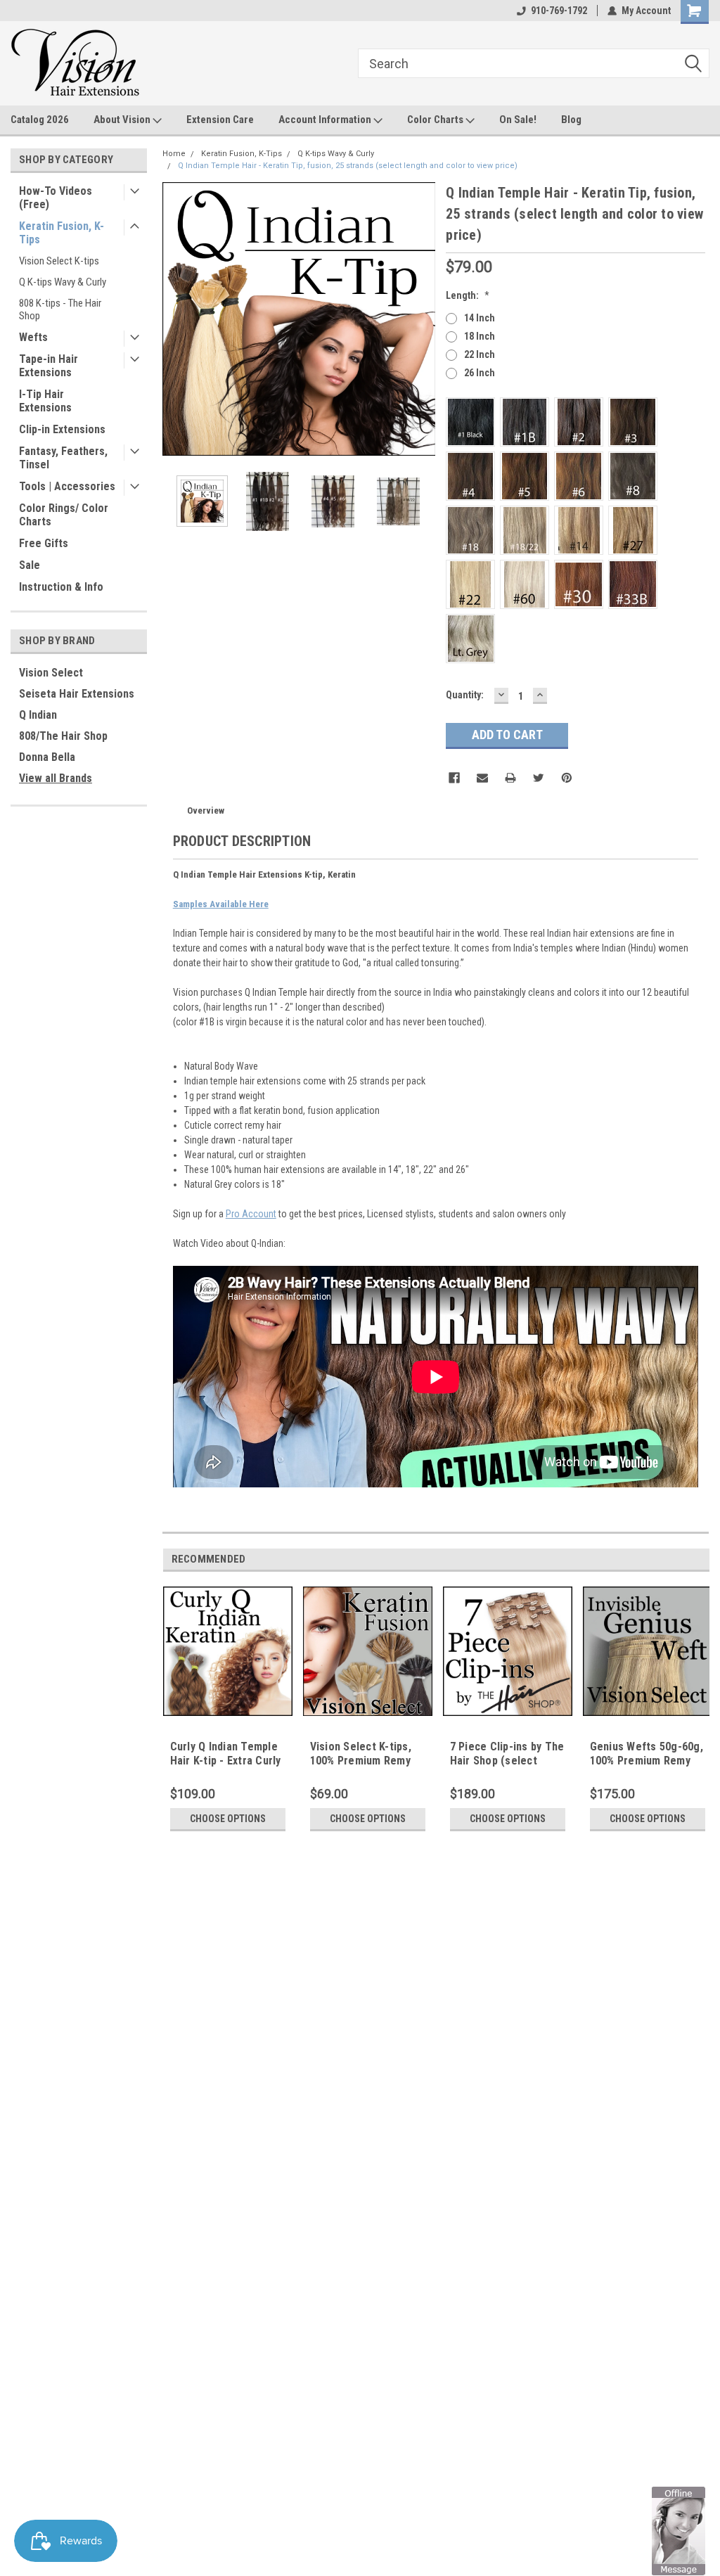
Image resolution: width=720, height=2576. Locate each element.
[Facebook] (454, 778)
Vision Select (51, 673)
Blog (571, 120)
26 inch (480, 373)
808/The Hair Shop (63, 736)
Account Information (326, 120)
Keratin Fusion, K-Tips (62, 233)
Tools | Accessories (67, 486)
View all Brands (56, 778)
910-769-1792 (559, 11)
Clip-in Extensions (62, 429)
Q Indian (38, 715)
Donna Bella (47, 757)
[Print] (510, 778)
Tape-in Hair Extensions (49, 366)
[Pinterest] (567, 778)
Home (174, 154)
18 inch (480, 336)
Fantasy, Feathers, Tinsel (63, 458)
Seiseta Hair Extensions (77, 694)
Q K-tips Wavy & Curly (63, 282)
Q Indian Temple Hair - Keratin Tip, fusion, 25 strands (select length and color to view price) (348, 166)
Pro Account (251, 1214)
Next (421, 319)
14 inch (480, 318)
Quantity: (465, 695)
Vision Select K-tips (59, 261)
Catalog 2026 (40, 120)
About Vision (123, 120)
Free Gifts (44, 543)
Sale (30, 565)
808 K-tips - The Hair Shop (60, 309)
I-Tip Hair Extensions (45, 401)
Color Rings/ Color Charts (64, 515)
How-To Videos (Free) (56, 198)
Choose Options (228, 1819)
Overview (206, 810)
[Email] (482, 778)
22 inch (480, 354)
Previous (176, 319)
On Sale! (518, 120)
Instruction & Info (61, 587)
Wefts (33, 337)
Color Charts (436, 120)
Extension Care (220, 120)
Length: (468, 295)
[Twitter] (539, 778)
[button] (679, 2530)
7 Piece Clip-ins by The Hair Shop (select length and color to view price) (507, 1767)
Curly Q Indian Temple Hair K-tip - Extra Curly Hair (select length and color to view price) (228, 1767)
